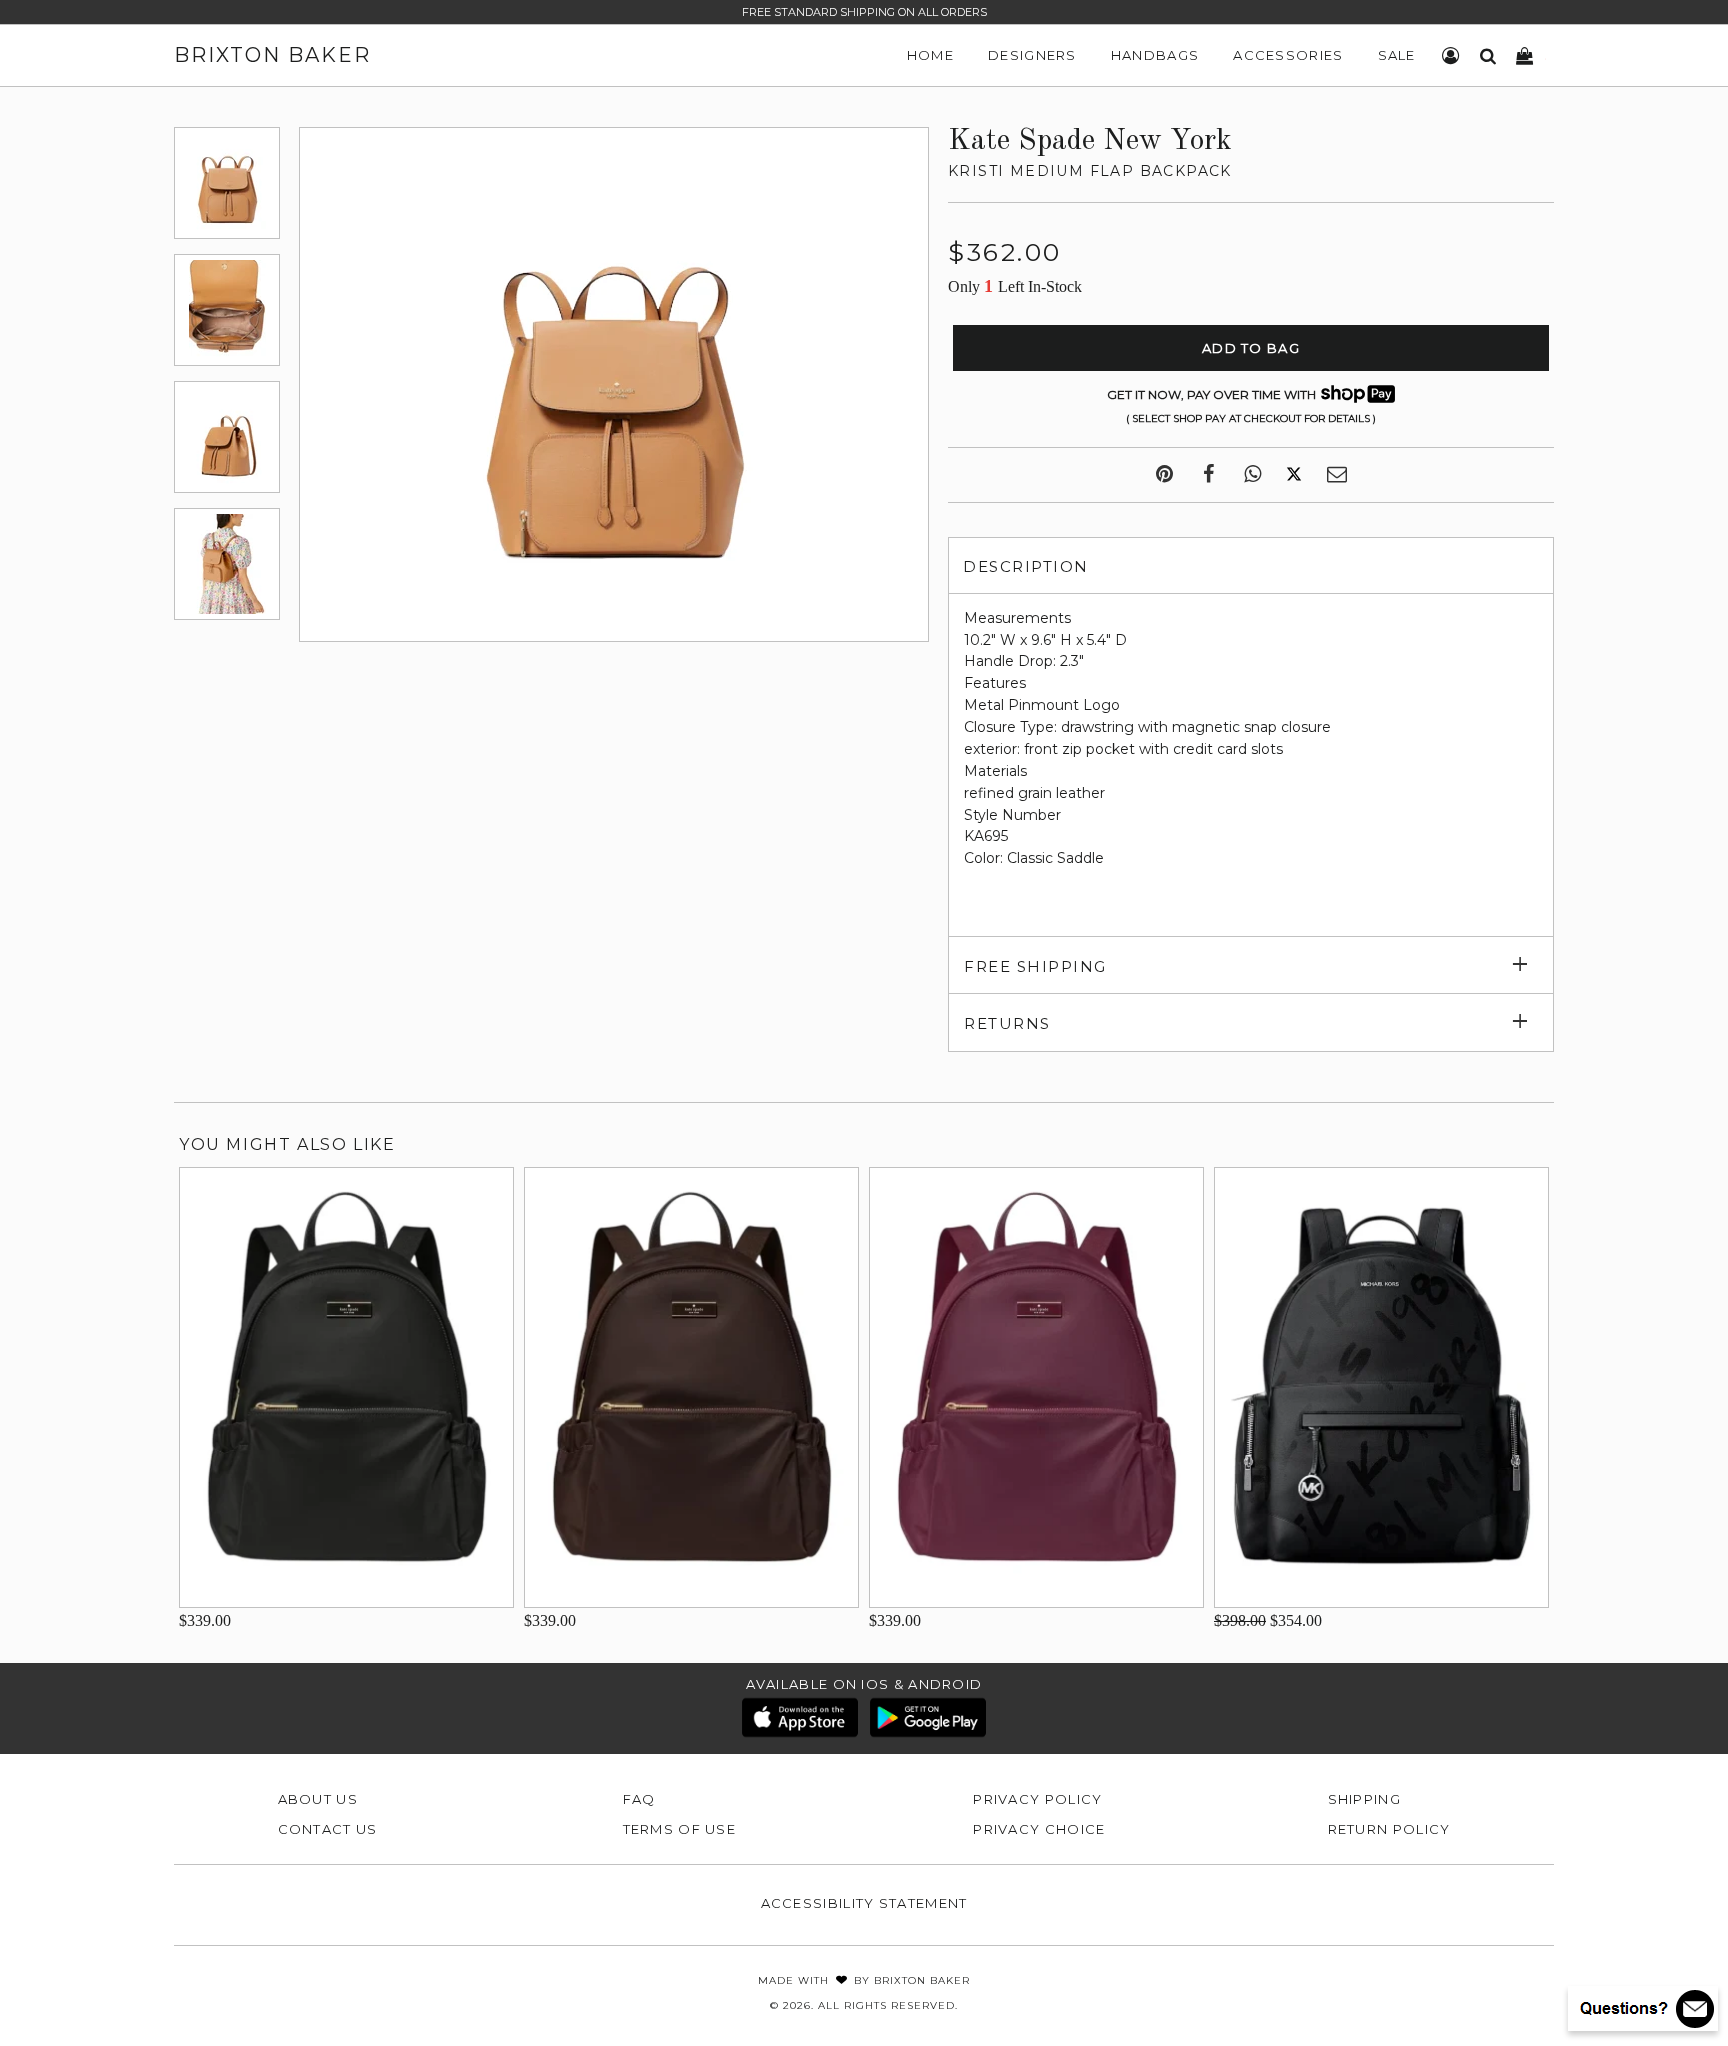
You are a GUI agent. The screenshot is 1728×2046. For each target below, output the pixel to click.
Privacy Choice (1039, 1829)
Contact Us (328, 1829)
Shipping (1364, 1799)
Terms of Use (680, 1829)
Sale (1397, 55)
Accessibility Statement (864, 1903)
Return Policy (1389, 1829)
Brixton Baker (272, 55)
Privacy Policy (1037, 1799)
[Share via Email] (1337, 475)
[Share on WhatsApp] (1252, 475)
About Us (318, 1799)
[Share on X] (1294, 475)
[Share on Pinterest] (1164, 475)
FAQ (639, 1799)
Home (930, 55)
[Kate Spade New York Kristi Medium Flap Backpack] (227, 183)
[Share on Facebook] (1208, 475)
